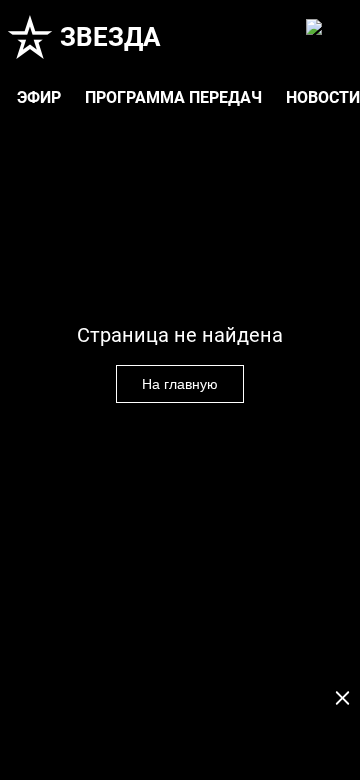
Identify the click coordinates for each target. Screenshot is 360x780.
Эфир (39, 97)
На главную (180, 384)
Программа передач (173, 97)
